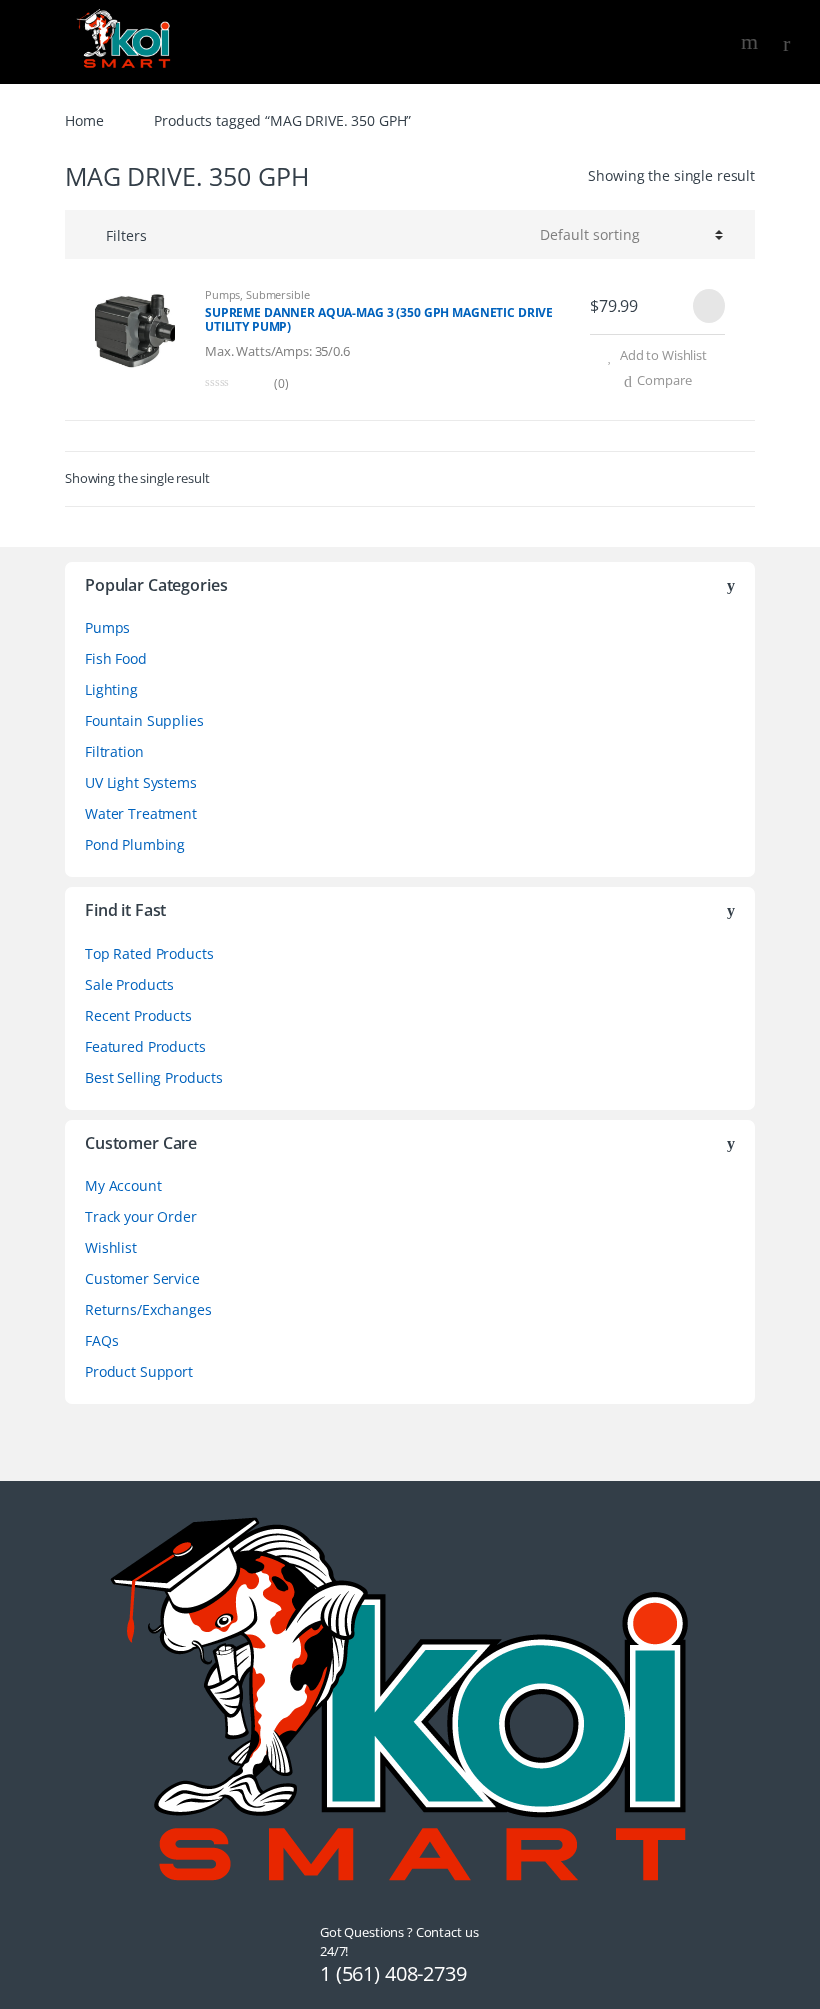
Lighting (111, 689)
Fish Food (116, 658)
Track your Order (141, 1216)
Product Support (139, 1371)
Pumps (222, 294)
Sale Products (129, 984)
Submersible (277, 294)
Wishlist (111, 1247)
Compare (664, 380)
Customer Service (142, 1278)
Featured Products (145, 1046)
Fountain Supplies (144, 720)
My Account (123, 1185)
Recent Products (138, 1015)
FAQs (101, 1340)
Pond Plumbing (135, 844)
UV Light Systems (141, 782)
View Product (707, 306)
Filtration (114, 751)
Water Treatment (141, 813)
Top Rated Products (149, 953)
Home (84, 120)
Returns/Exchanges (148, 1309)
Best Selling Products (154, 1077)
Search (752, 42)
